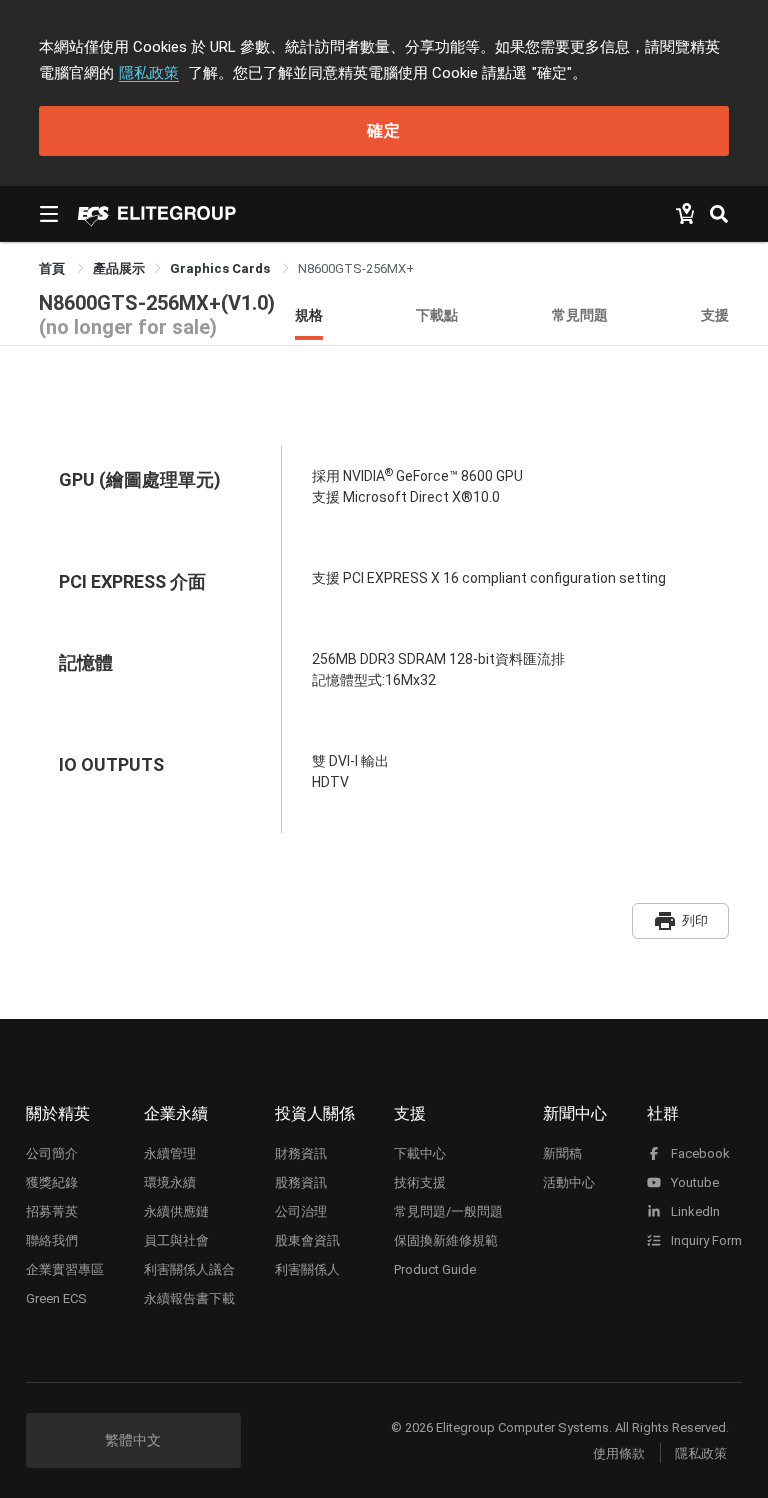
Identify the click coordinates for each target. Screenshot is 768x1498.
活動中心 (569, 1182)
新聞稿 (562, 1153)
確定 (384, 130)
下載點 (437, 314)
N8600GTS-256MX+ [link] (356, 268)
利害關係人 (307, 1269)
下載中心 (420, 1153)
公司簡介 (52, 1153)
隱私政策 (149, 73)
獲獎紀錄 (52, 1182)
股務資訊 (301, 1182)
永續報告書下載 (189, 1298)
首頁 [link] (53, 268)
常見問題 (580, 314)
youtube (693, 1182)
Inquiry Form (705, 1240)
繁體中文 (133, 1440)
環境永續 (170, 1182)
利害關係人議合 (189, 1269)
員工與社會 (176, 1240)
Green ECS (56, 1298)
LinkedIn (694, 1211)
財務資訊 (301, 1153)
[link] (119, 268)
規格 (309, 314)
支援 (715, 314)
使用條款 (619, 1453)
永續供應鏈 (176, 1211)
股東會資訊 (307, 1240)
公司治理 (301, 1211)
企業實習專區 (65, 1269)
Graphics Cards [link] (221, 268)
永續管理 (170, 1153)
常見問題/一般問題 (448, 1211)
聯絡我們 (52, 1240)
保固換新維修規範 (446, 1240)
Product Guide (435, 1269)
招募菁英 (52, 1211)
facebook (699, 1153)
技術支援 (420, 1182)
